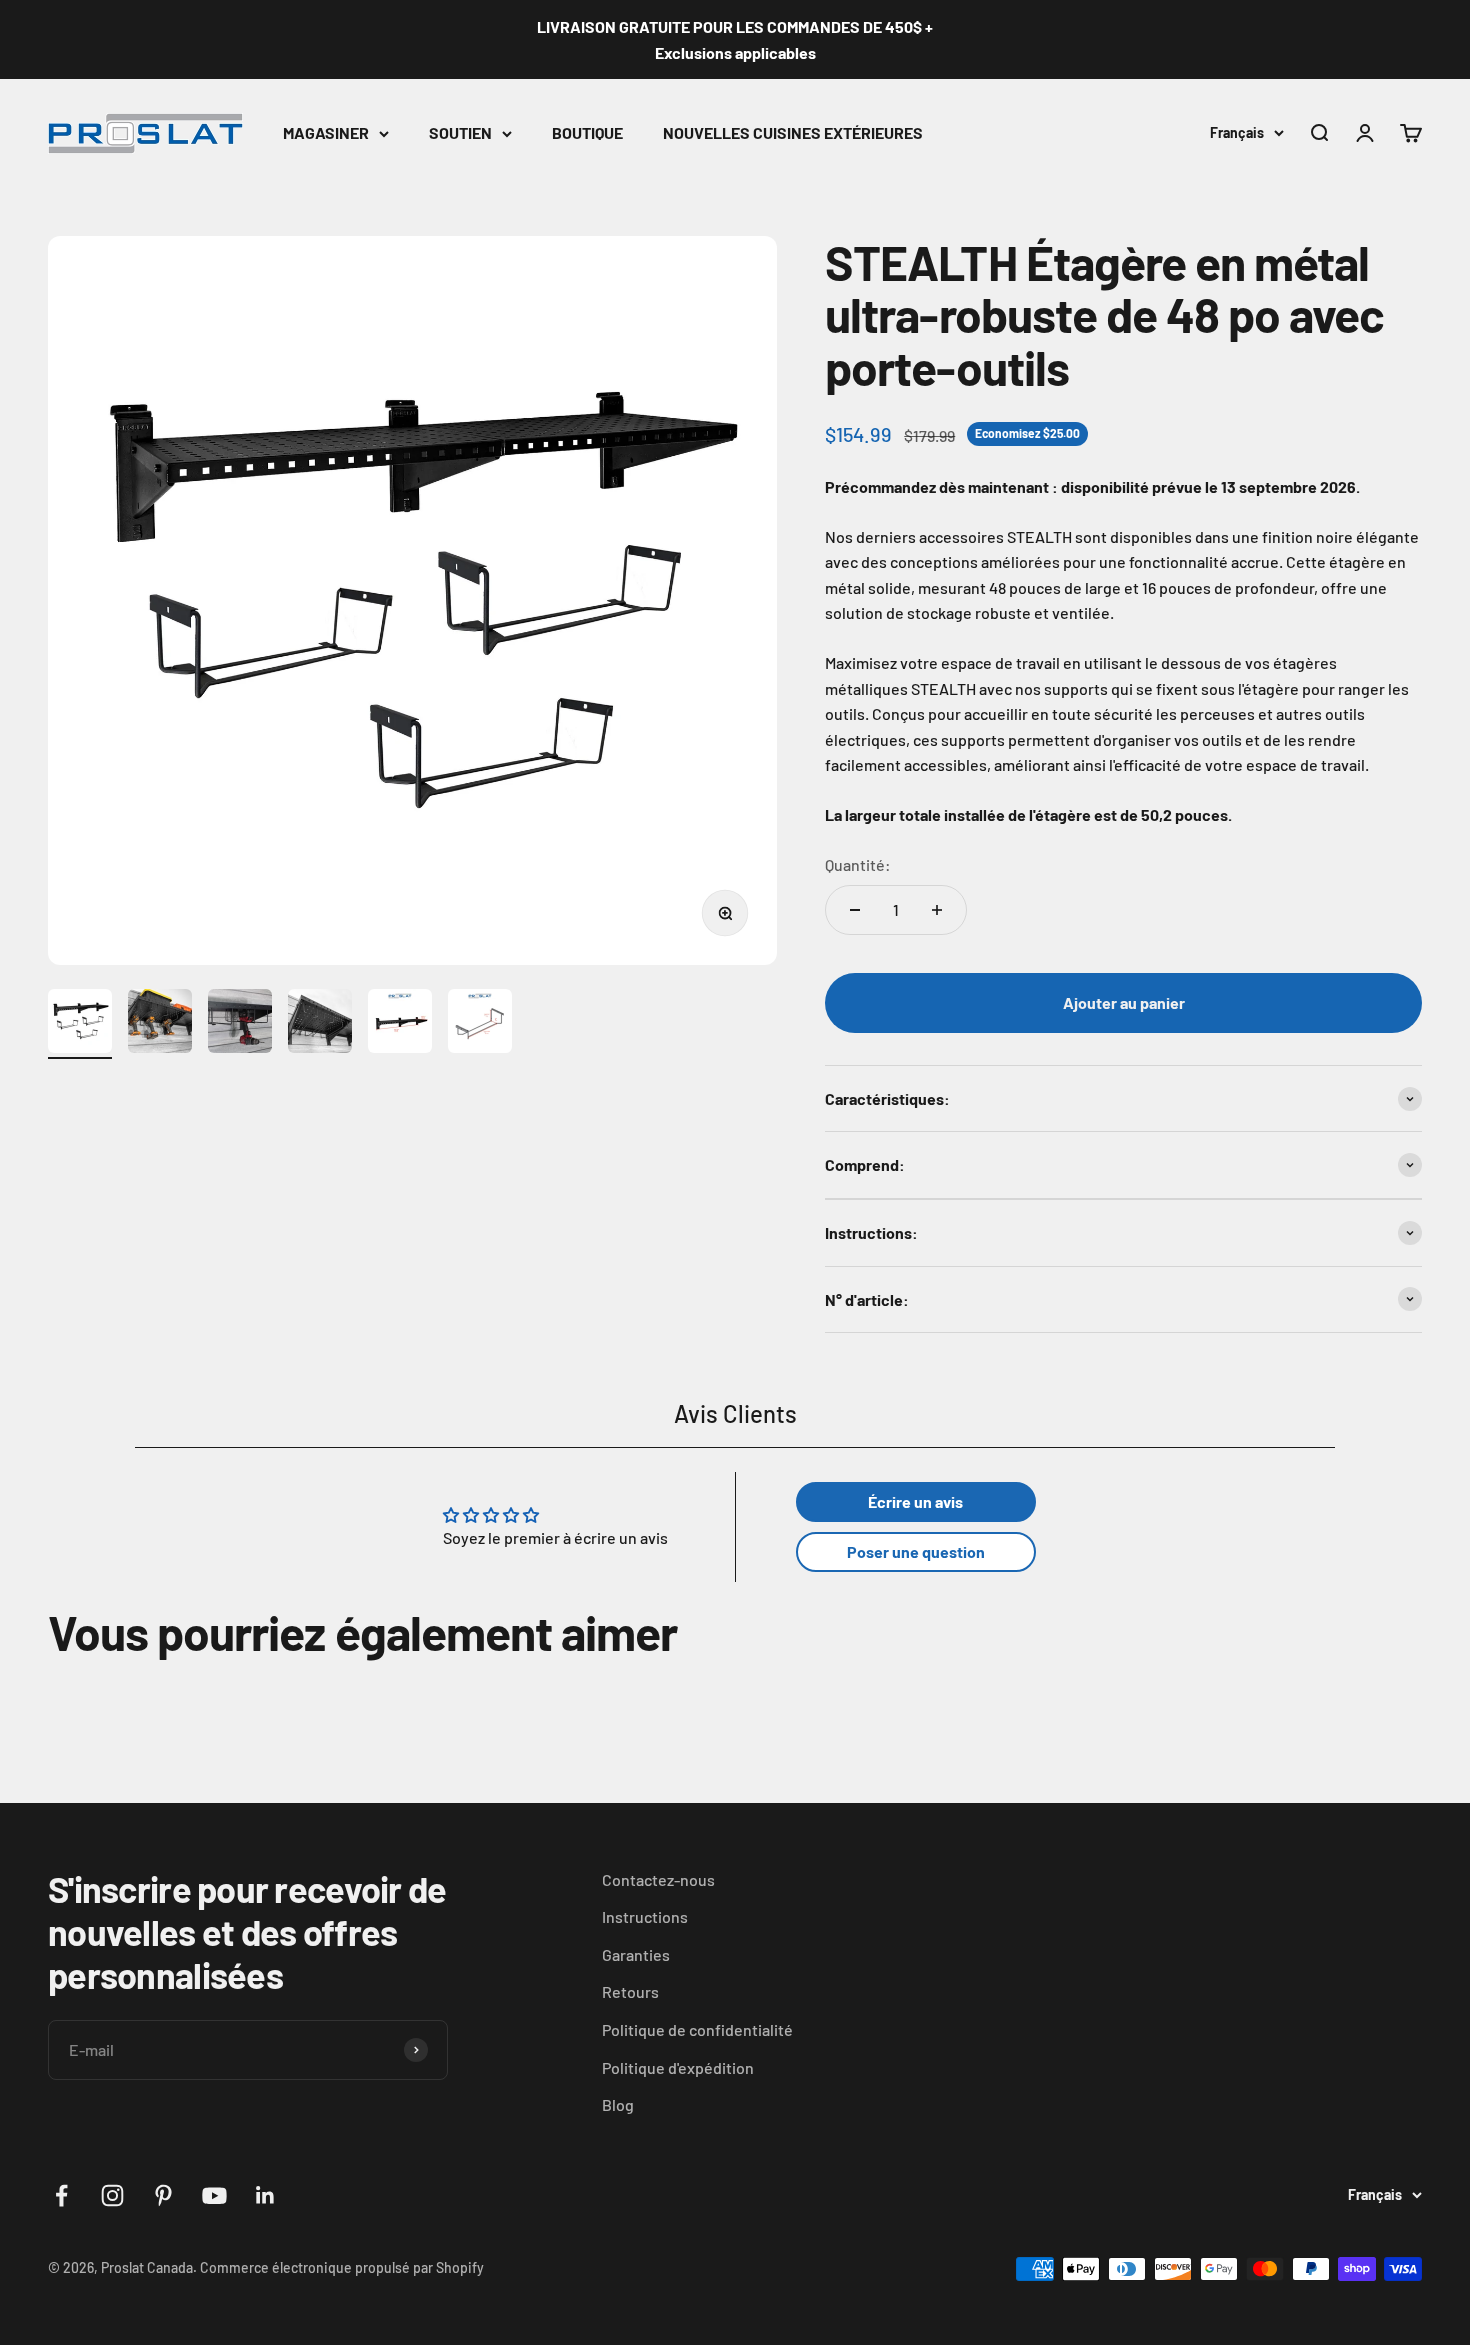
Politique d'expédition (678, 2067)
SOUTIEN (460, 133)
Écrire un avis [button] (915, 1501)
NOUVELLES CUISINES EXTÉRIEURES (793, 133)
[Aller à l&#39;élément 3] (240, 1024)
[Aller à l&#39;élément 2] (160, 1024)
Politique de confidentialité (697, 2029)
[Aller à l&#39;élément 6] (480, 1024)
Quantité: (858, 864)
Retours (630, 1991)
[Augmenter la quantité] (937, 910)
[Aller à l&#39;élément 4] (320, 1024)
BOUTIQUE (587, 133)
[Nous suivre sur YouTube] (214, 2195)
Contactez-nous (658, 1879)
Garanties (636, 1954)
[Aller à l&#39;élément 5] (400, 1024)
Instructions (645, 1916)
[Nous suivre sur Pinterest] (163, 2195)
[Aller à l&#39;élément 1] (80, 1024)
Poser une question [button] (916, 1551)
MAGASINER (326, 133)
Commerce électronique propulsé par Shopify (342, 2267)
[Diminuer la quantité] (855, 910)
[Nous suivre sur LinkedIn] (265, 2195)
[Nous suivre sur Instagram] (112, 2195)
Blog (618, 2104)
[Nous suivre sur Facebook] (61, 2195)
